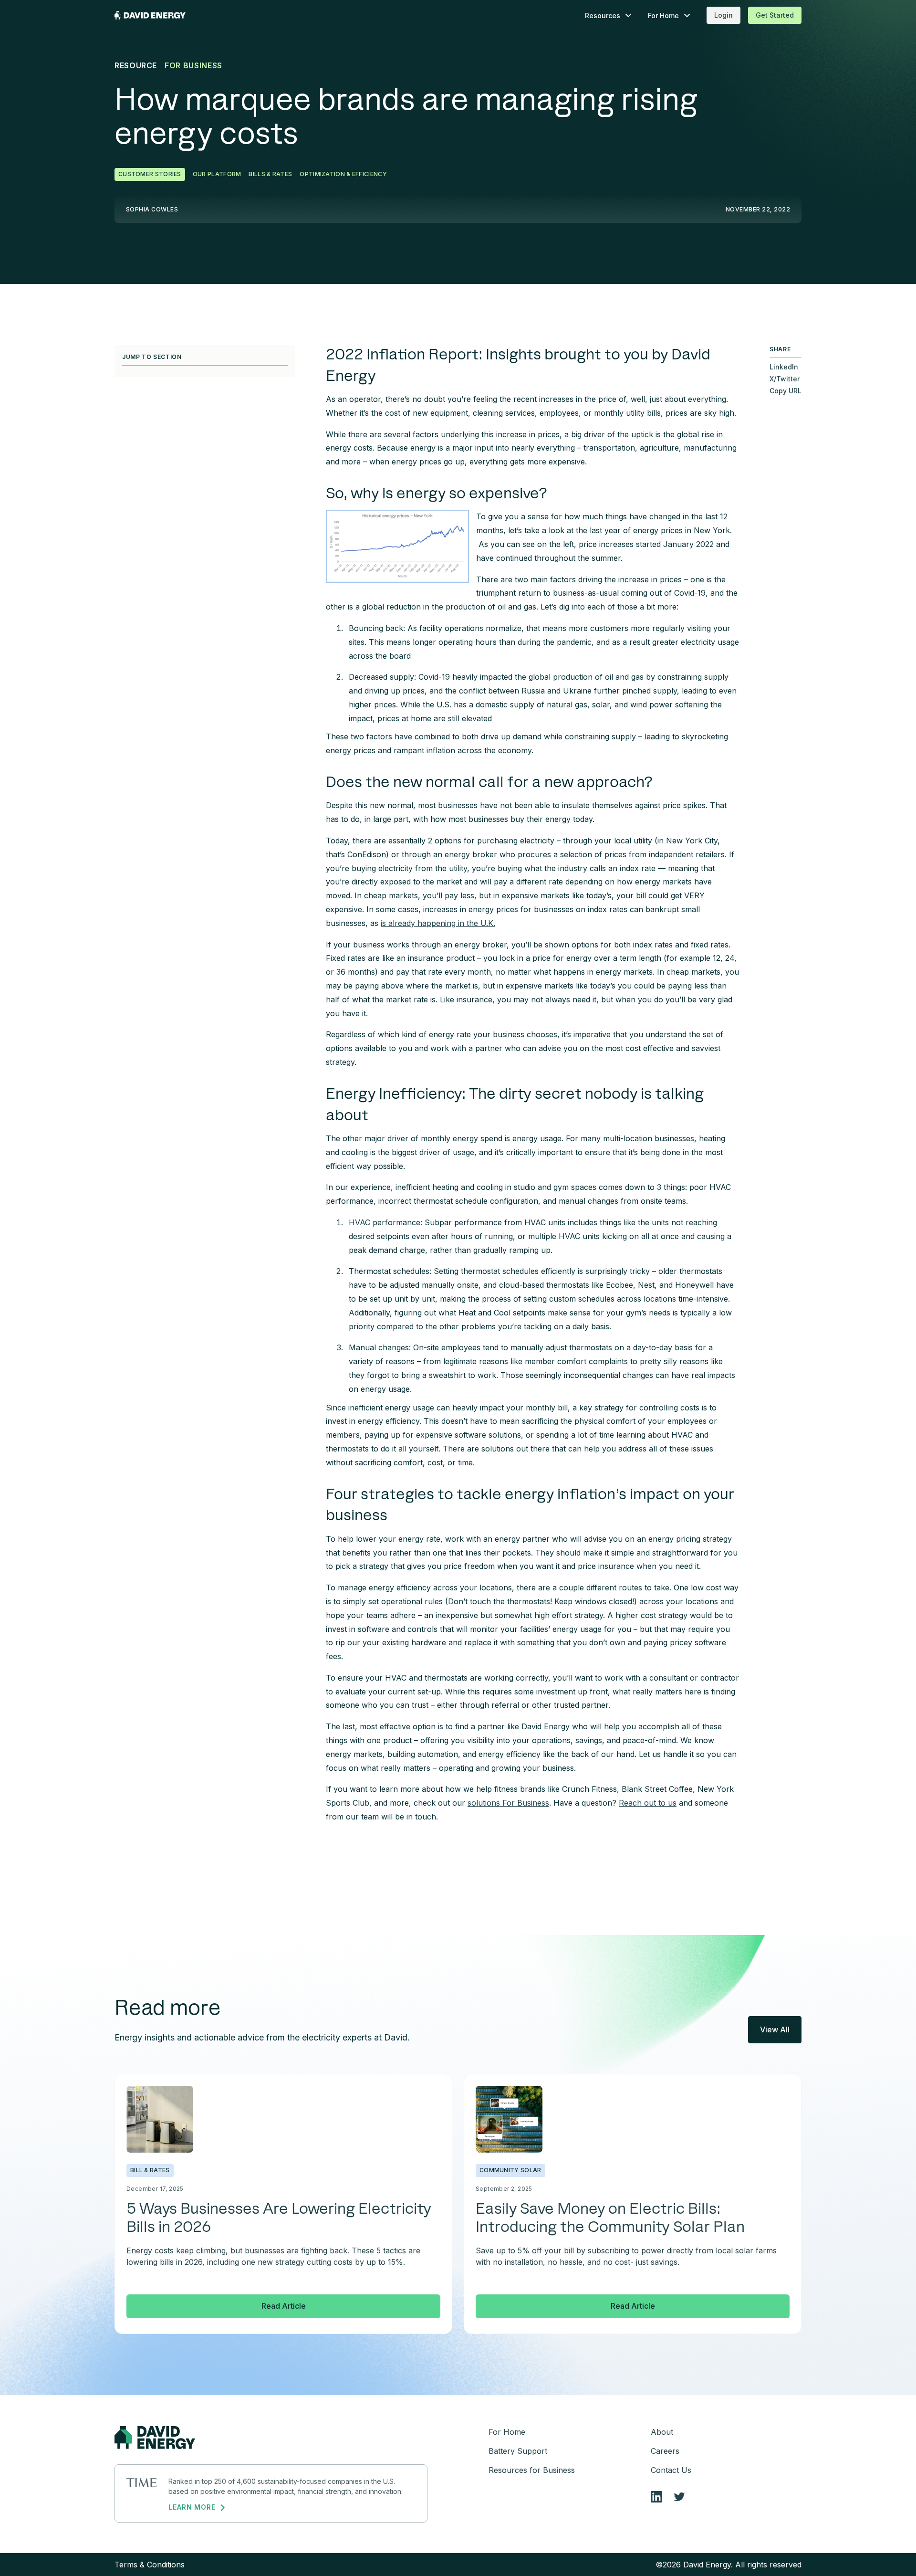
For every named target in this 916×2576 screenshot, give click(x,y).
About (662, 2432)
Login (723, 15)
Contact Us (671, 2470)
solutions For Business (508, 1803)
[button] (609, 16)
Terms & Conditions (150, 2565)
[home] (150, 15)
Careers (665, 2451)
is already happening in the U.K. (438, 923)
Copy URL (786, 391)
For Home (507, 2432)
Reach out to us (648, 1803)
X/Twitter (785, 379)
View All (775, 2029)
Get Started (775, 15)
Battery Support (518, 2451)
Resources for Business (532, 2470)
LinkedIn (784, 367)
